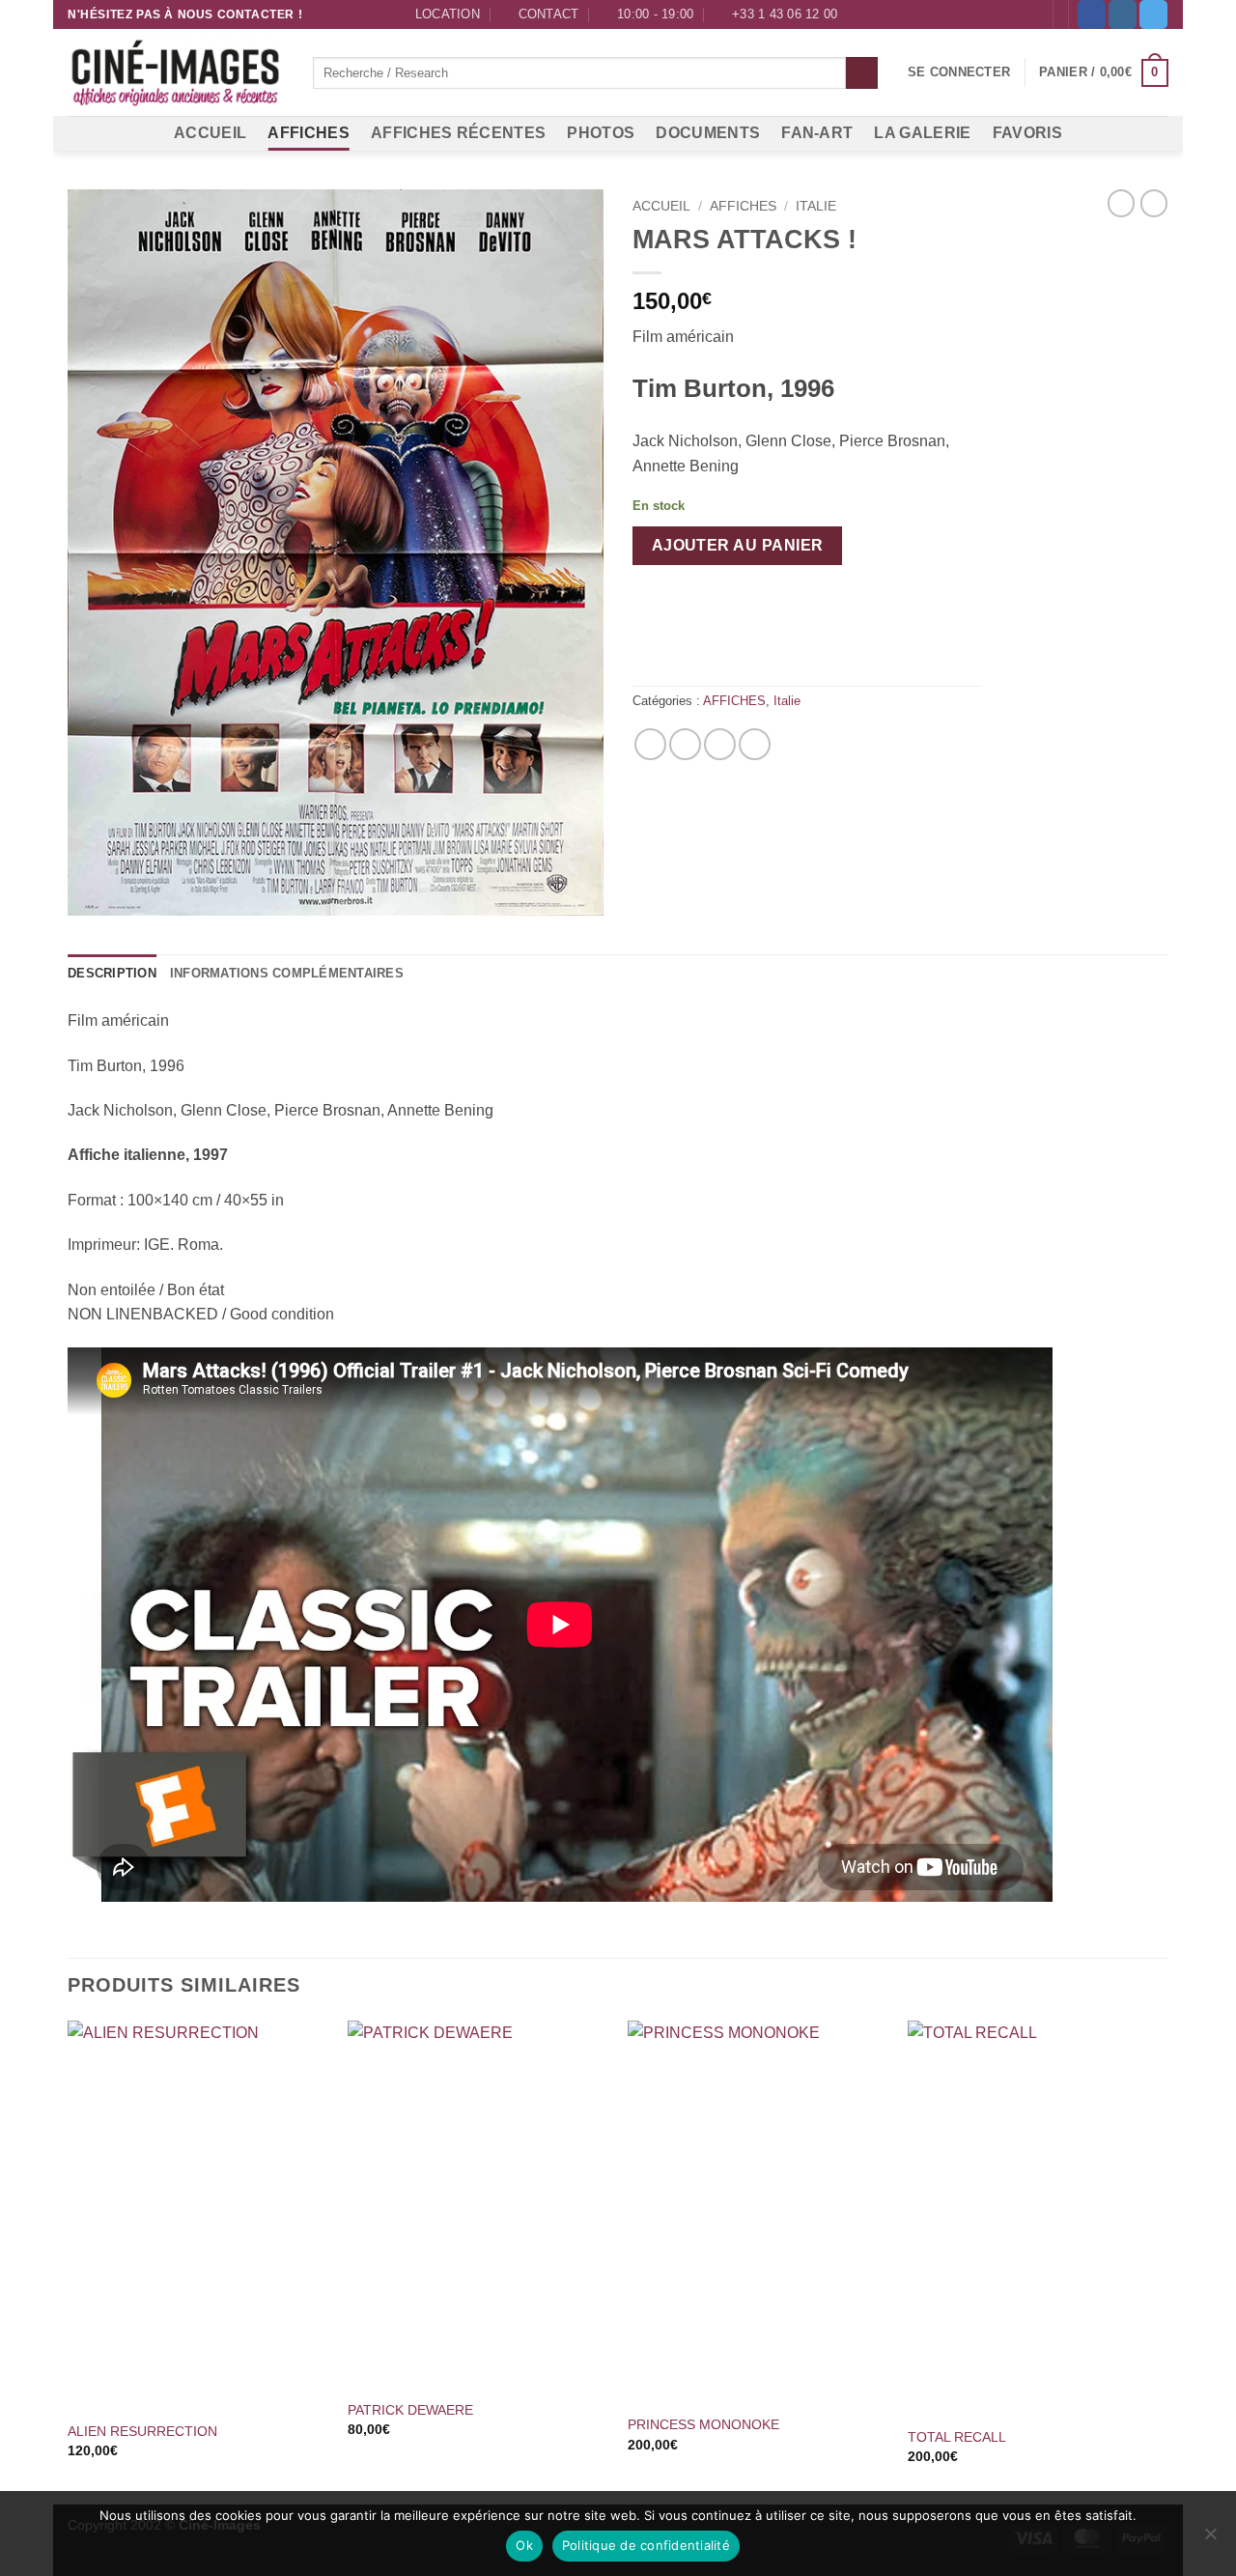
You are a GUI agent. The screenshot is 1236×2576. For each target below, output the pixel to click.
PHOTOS (601, 133)
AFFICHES (309, 133)
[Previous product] (1154, 203)
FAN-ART (817, 133)
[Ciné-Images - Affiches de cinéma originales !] (176, 73)
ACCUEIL (210, 133)
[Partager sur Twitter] (685, 744)
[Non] (1210, 2539)
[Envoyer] (862, 73)
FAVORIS (1027, 133)
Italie (816, 206)
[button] (959, 72)
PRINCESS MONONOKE (703, 2424)
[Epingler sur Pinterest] (720, 744)
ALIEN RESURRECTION (142, 2431)
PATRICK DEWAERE (410, 2410)
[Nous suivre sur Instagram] (1123, 14)
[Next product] (1121, 203)
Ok (524, 2545)
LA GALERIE (922, 133)
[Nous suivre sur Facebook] (1092, 14)
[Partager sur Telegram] (755, 744)
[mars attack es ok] (336, 552)
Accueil (661, 206)
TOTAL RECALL (957, 2437)
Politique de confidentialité (646, 2545)
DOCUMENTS (708, 133)
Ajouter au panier (738, 545)
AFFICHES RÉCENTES (458, 133)
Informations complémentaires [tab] (287, 973)
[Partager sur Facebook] (650, 744)
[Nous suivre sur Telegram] (1153, 14)
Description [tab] (112, 973)
